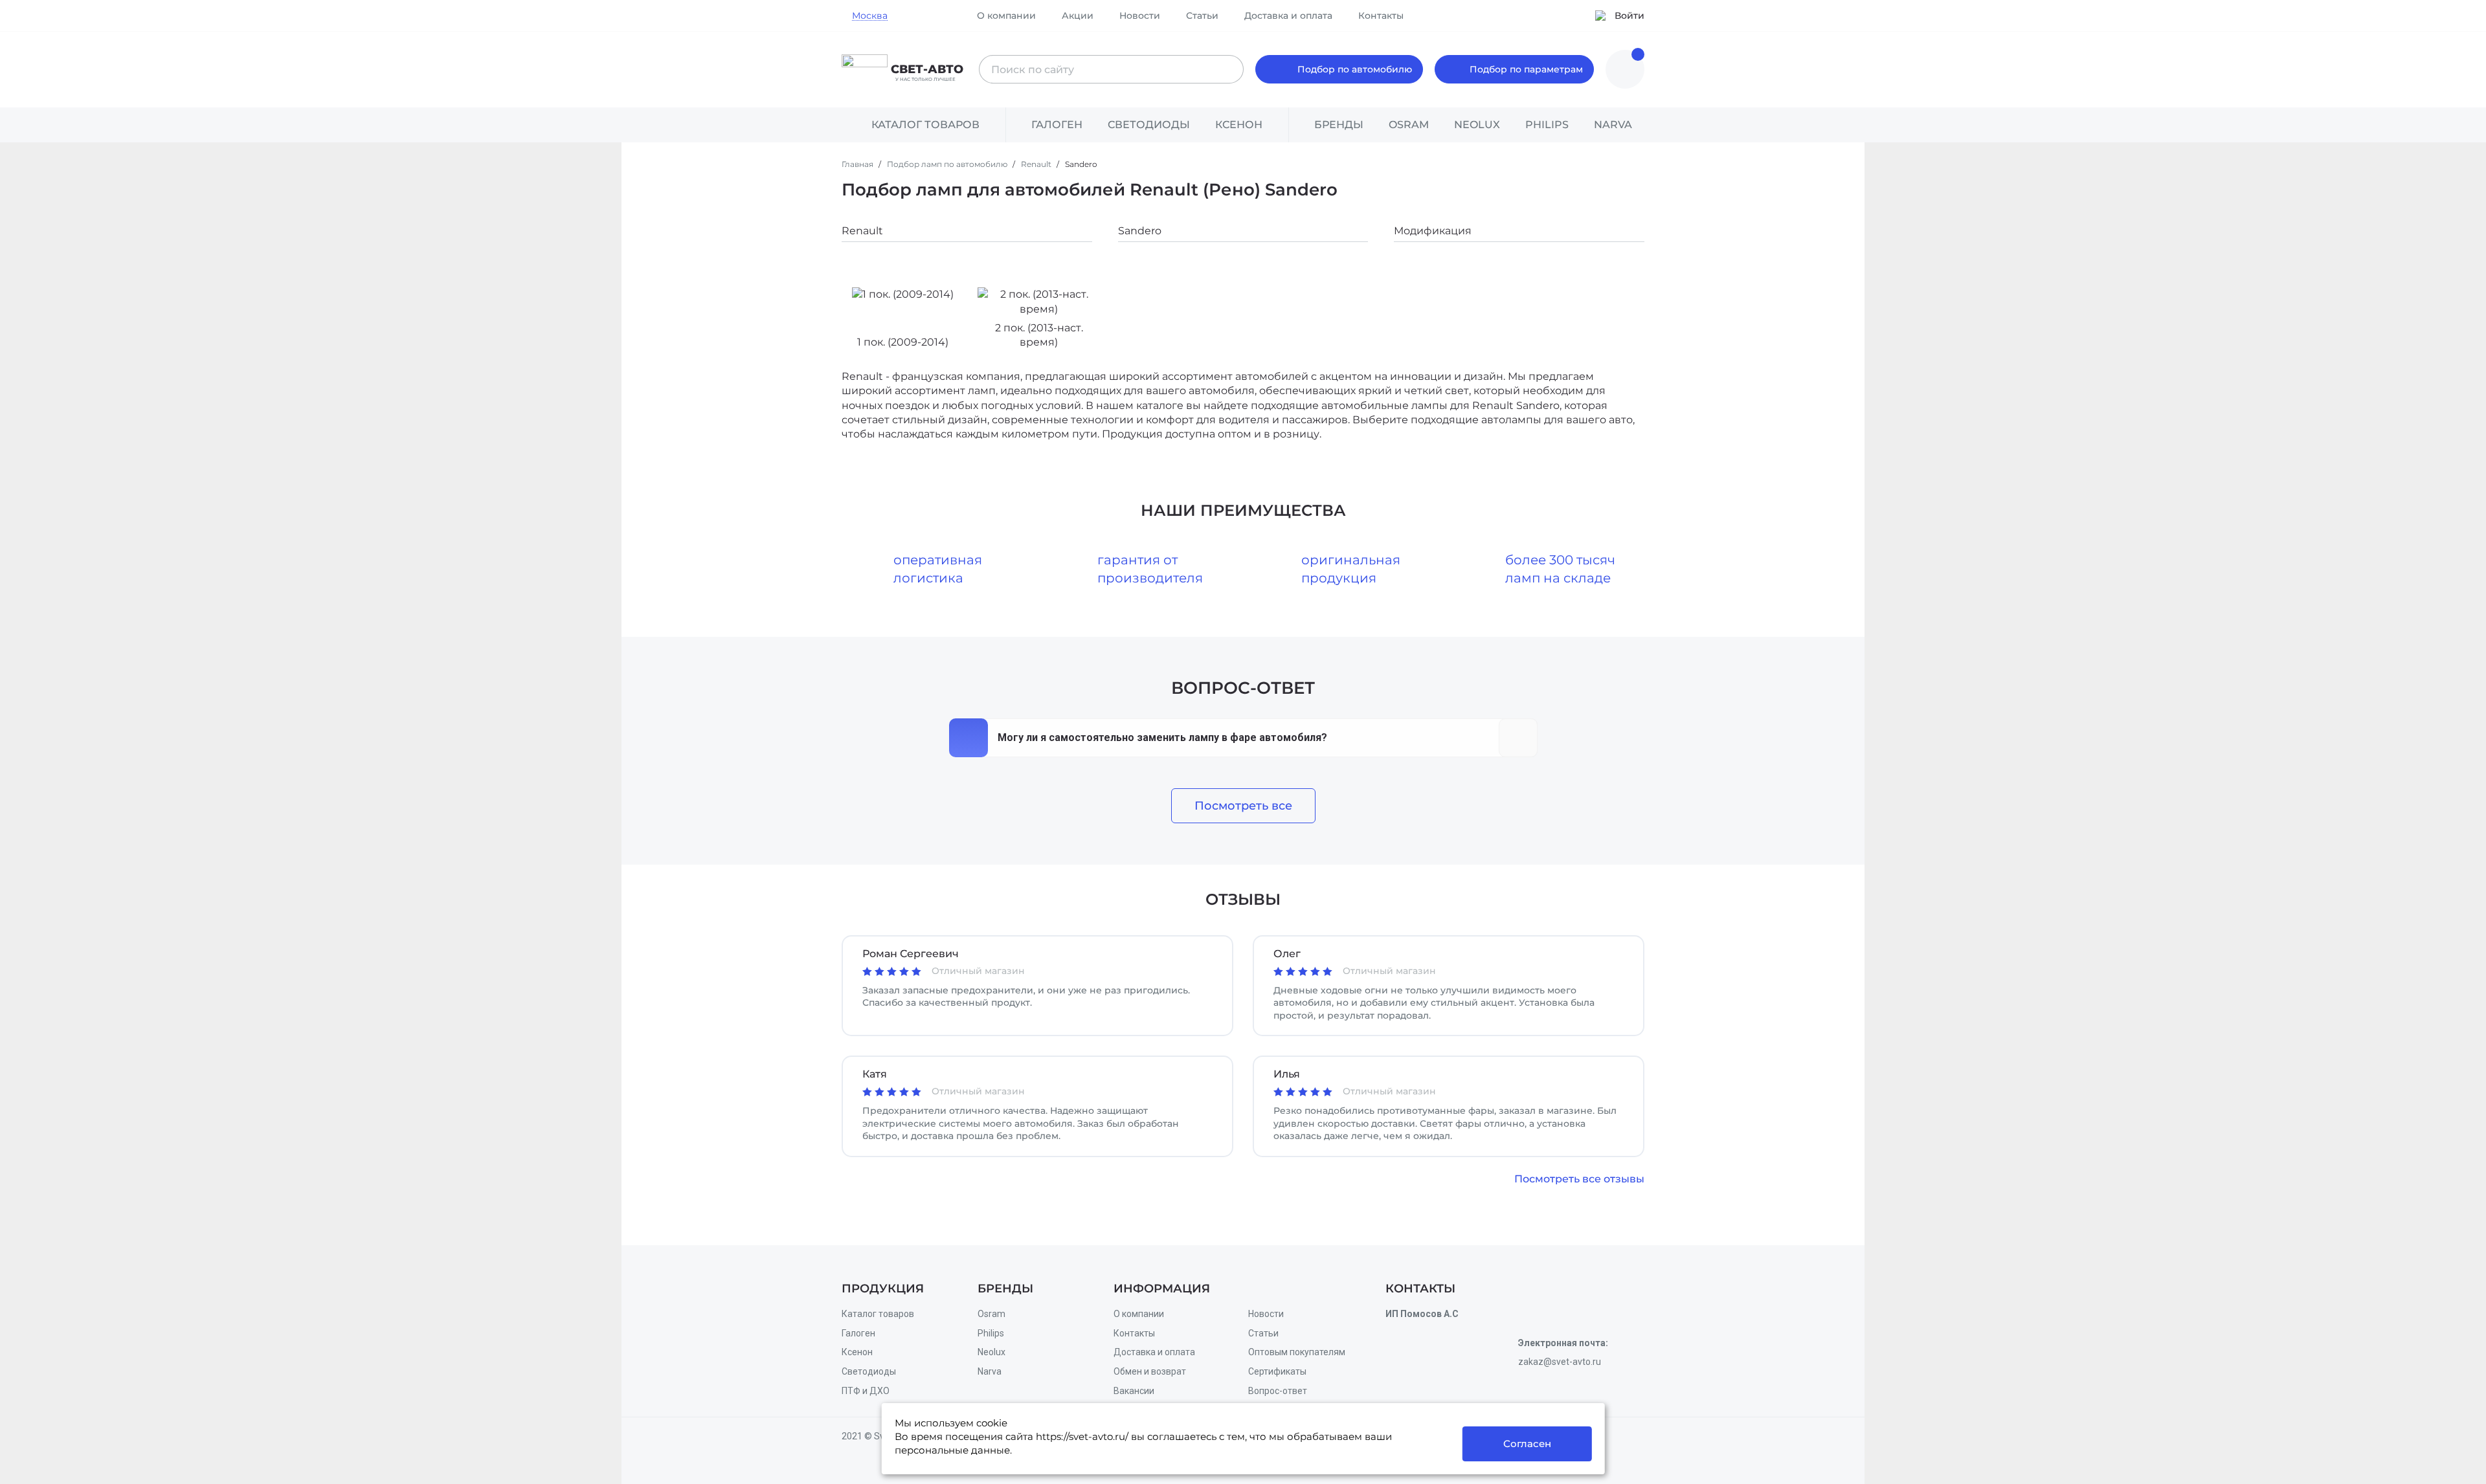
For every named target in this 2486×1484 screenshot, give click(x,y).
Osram (991, 1314)
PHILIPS (1547, 125)
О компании (1006, 16)
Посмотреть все (1243, 806)
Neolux (991, 1352)
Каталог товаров (878, 1314)
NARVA (1613, 125)
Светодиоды (1149, 125)
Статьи (1202, 16)
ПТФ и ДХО (866, 1391)
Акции (1078, 16)
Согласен (1527, 1444)
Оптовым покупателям (1297, 1352)
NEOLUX (1477, 125)
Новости (1140, 16)
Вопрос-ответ (1278, 1391)
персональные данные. (953, 1450)
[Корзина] (1625, 69)
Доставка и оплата (1288, 16)
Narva (990, 1371)
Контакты (1381, 16)
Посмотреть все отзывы (1579, 1179)
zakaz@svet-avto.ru (1560, 1362)
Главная (858, 164)
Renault (1037, 164)
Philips (991, 1333)
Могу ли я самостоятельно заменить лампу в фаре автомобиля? (1162, 737)
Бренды (1339, 125)
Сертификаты (1277, 1371)
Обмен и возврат (1150, 1371)
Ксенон (1239, 125)
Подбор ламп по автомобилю (948, 164)
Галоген (1057, 125)
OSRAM (1409, 125)
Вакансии (1134, 1391)
